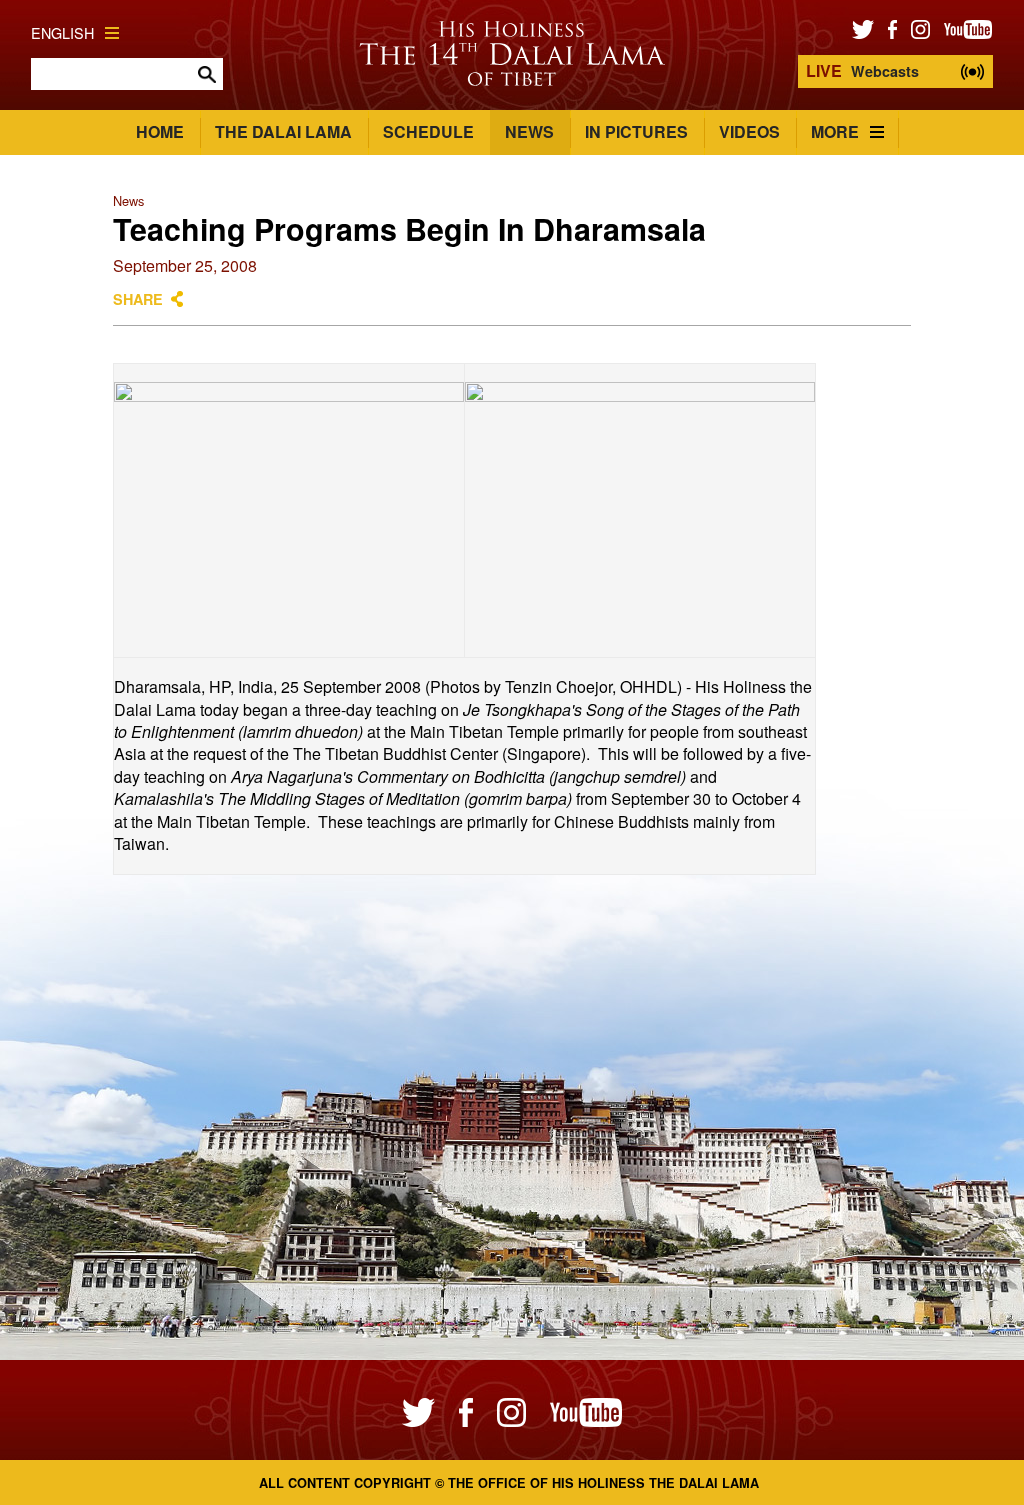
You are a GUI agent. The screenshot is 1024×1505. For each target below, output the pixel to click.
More (835, 131)
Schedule (428, 131)
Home (160, 131)
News (529, 131)
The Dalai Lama (283, 131)
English (62, 32)
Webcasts (862, 70)
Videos (749, 131)
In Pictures (636, 131)
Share (138, 299)
